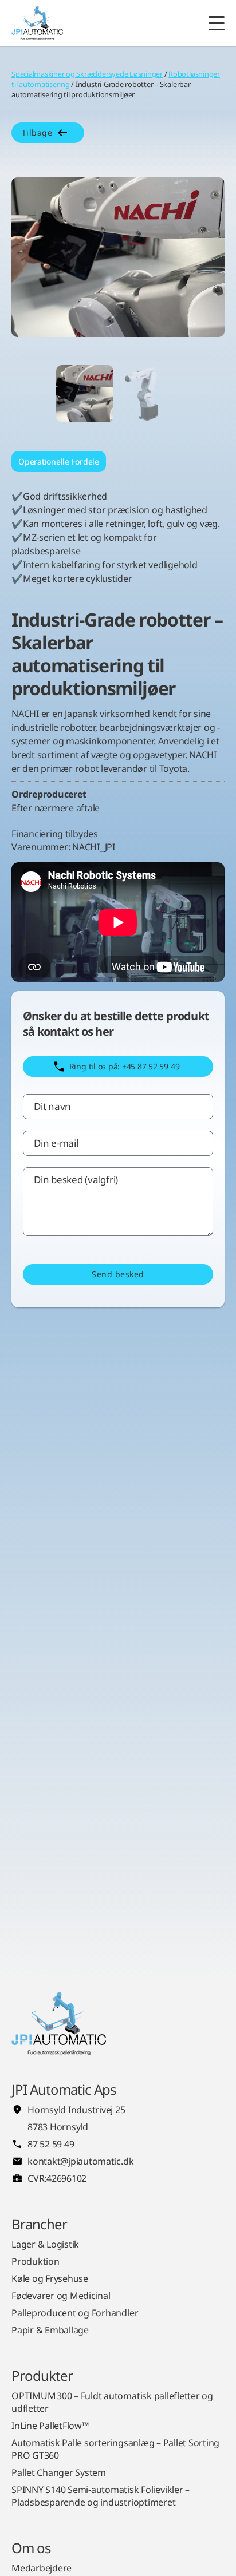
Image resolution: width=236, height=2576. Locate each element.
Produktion (36, 2261)
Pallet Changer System (59, 2472)
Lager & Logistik (45, 2244)
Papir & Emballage (50, 2330)
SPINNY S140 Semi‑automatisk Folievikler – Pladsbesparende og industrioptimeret (101, 2496)
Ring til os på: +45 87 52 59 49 (125, 1066)
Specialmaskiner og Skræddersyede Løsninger (87, 74)
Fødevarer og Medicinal (61, 2296)
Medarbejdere (42, 2568)
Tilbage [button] (37, 132)
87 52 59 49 (51, 2144)
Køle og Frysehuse (50, 2278)
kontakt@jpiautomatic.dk (80, 2161)
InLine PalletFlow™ (50, 2426)
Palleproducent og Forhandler (75, 2313)
